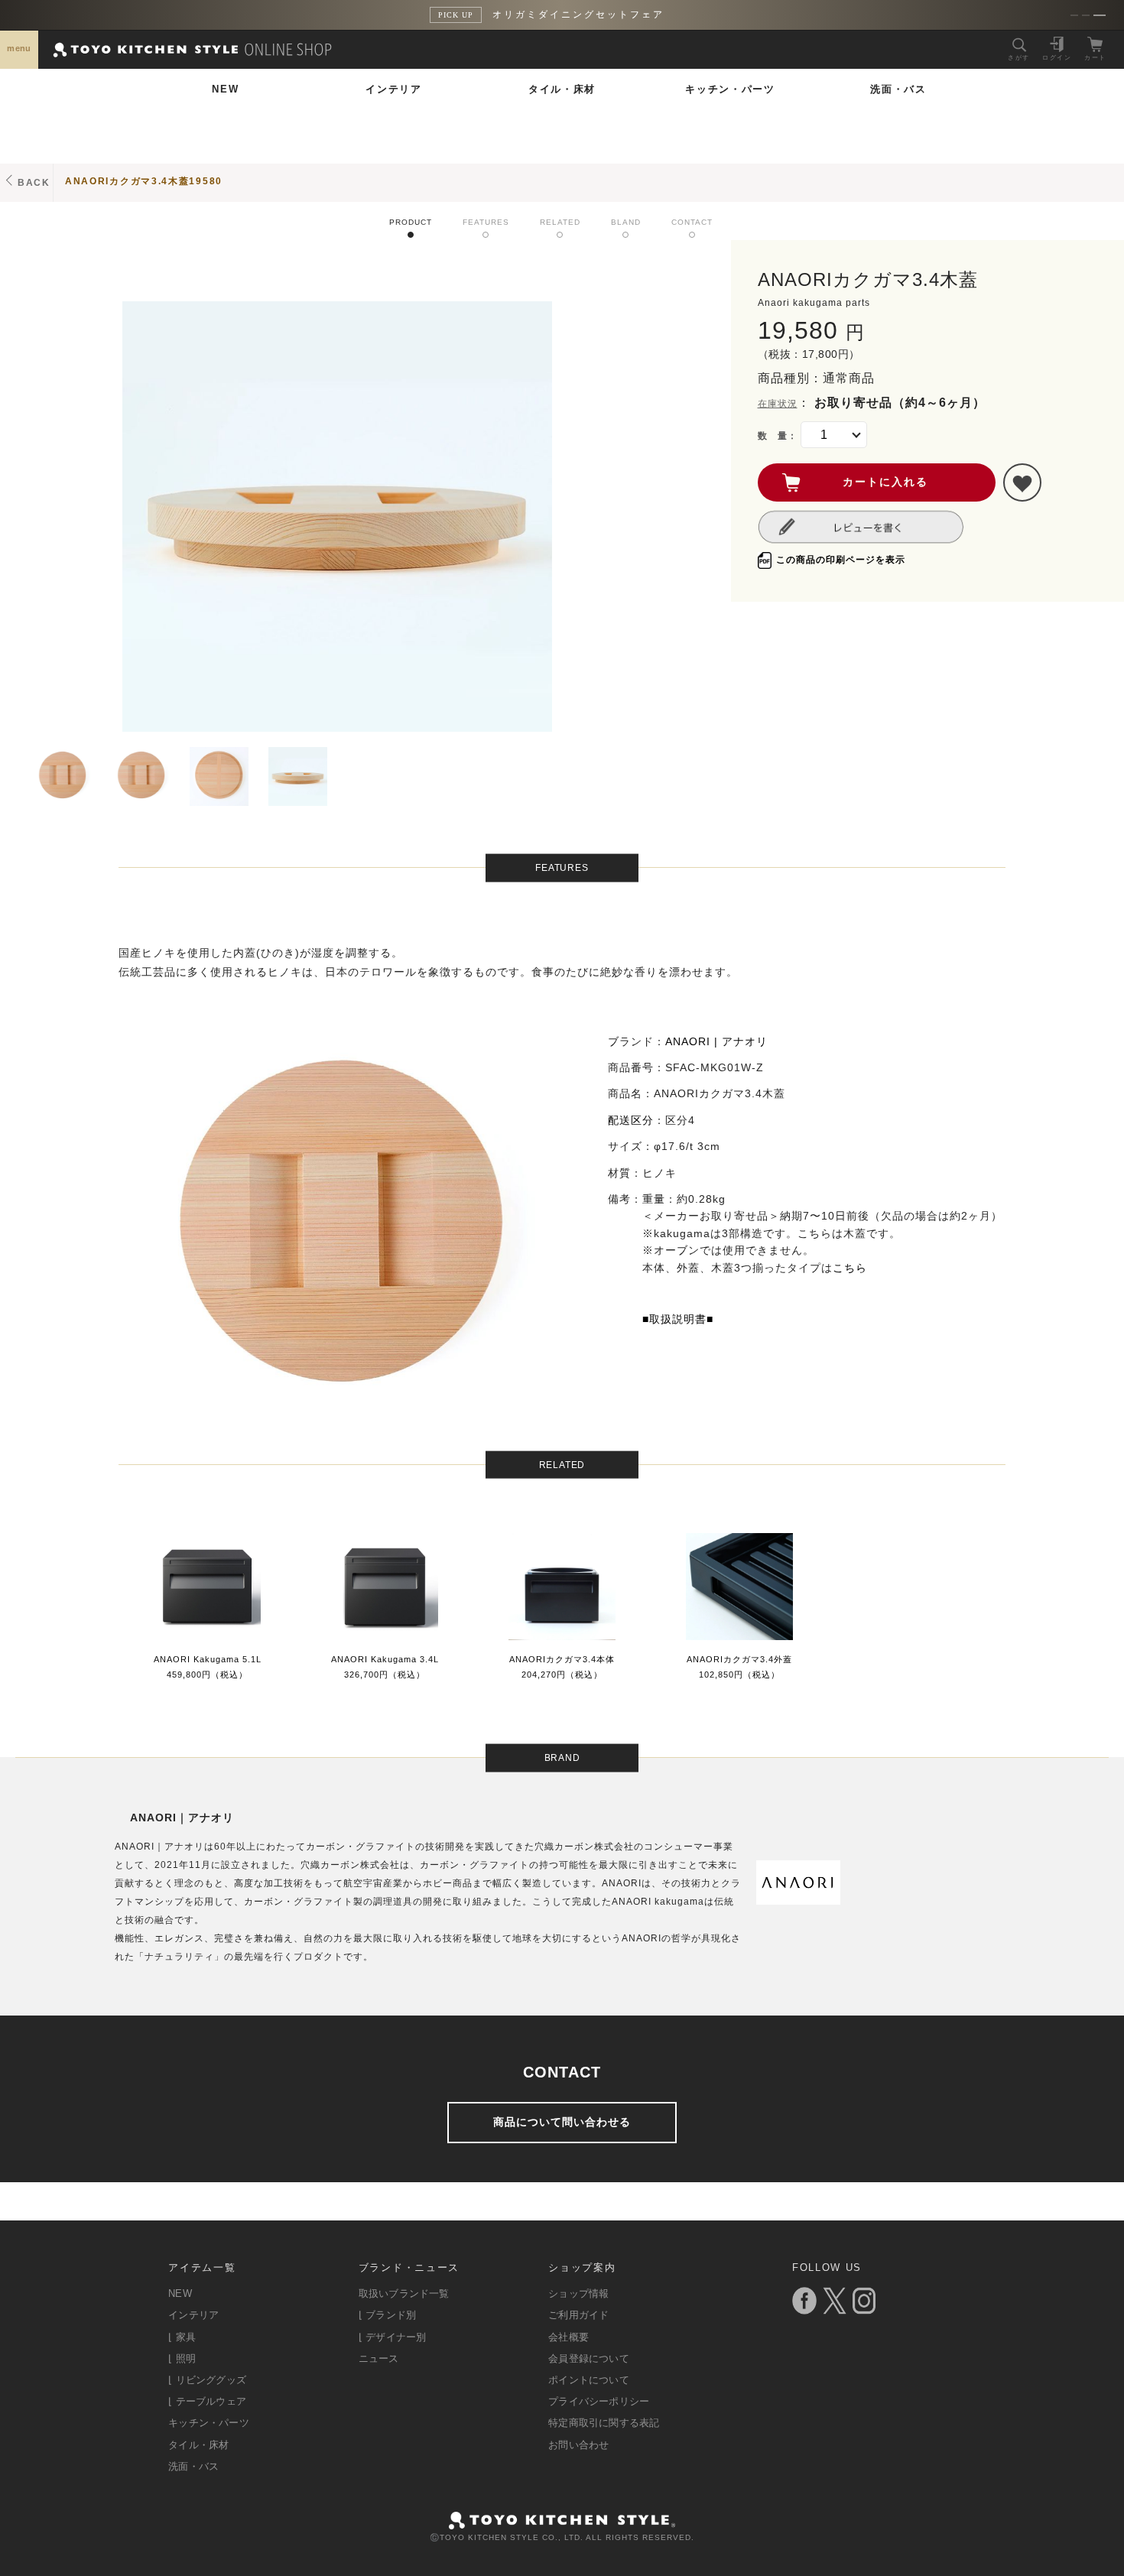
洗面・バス (898, 89)
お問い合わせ (578, 2445)
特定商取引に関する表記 (604, 2423)
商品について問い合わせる (562, 2122)
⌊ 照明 (182, 2358)
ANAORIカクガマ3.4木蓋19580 (144, 181)
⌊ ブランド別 (387, 2315)
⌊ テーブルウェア (207, 2401)
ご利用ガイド (578, 2315)
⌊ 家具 (182, 2337)
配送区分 (631, 1120)
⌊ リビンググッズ (207, 2380)
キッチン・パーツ (730, 89)
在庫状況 (778, 404)
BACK (34, 183)
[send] (1022, 482)
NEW (225, 89)
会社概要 (568, 2337)
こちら (850, 1268)
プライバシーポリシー (599, 2401)
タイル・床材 (562, 89)
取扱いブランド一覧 (404, 2293)
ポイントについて (589, 2380)
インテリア (394, 89)
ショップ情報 (578, 2293)
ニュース (379, 2358)
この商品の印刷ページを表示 (841, 560)
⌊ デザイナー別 (393, 2337)
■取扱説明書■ (678, 1319)
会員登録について (589, 2358)
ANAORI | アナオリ (716, 1041)
